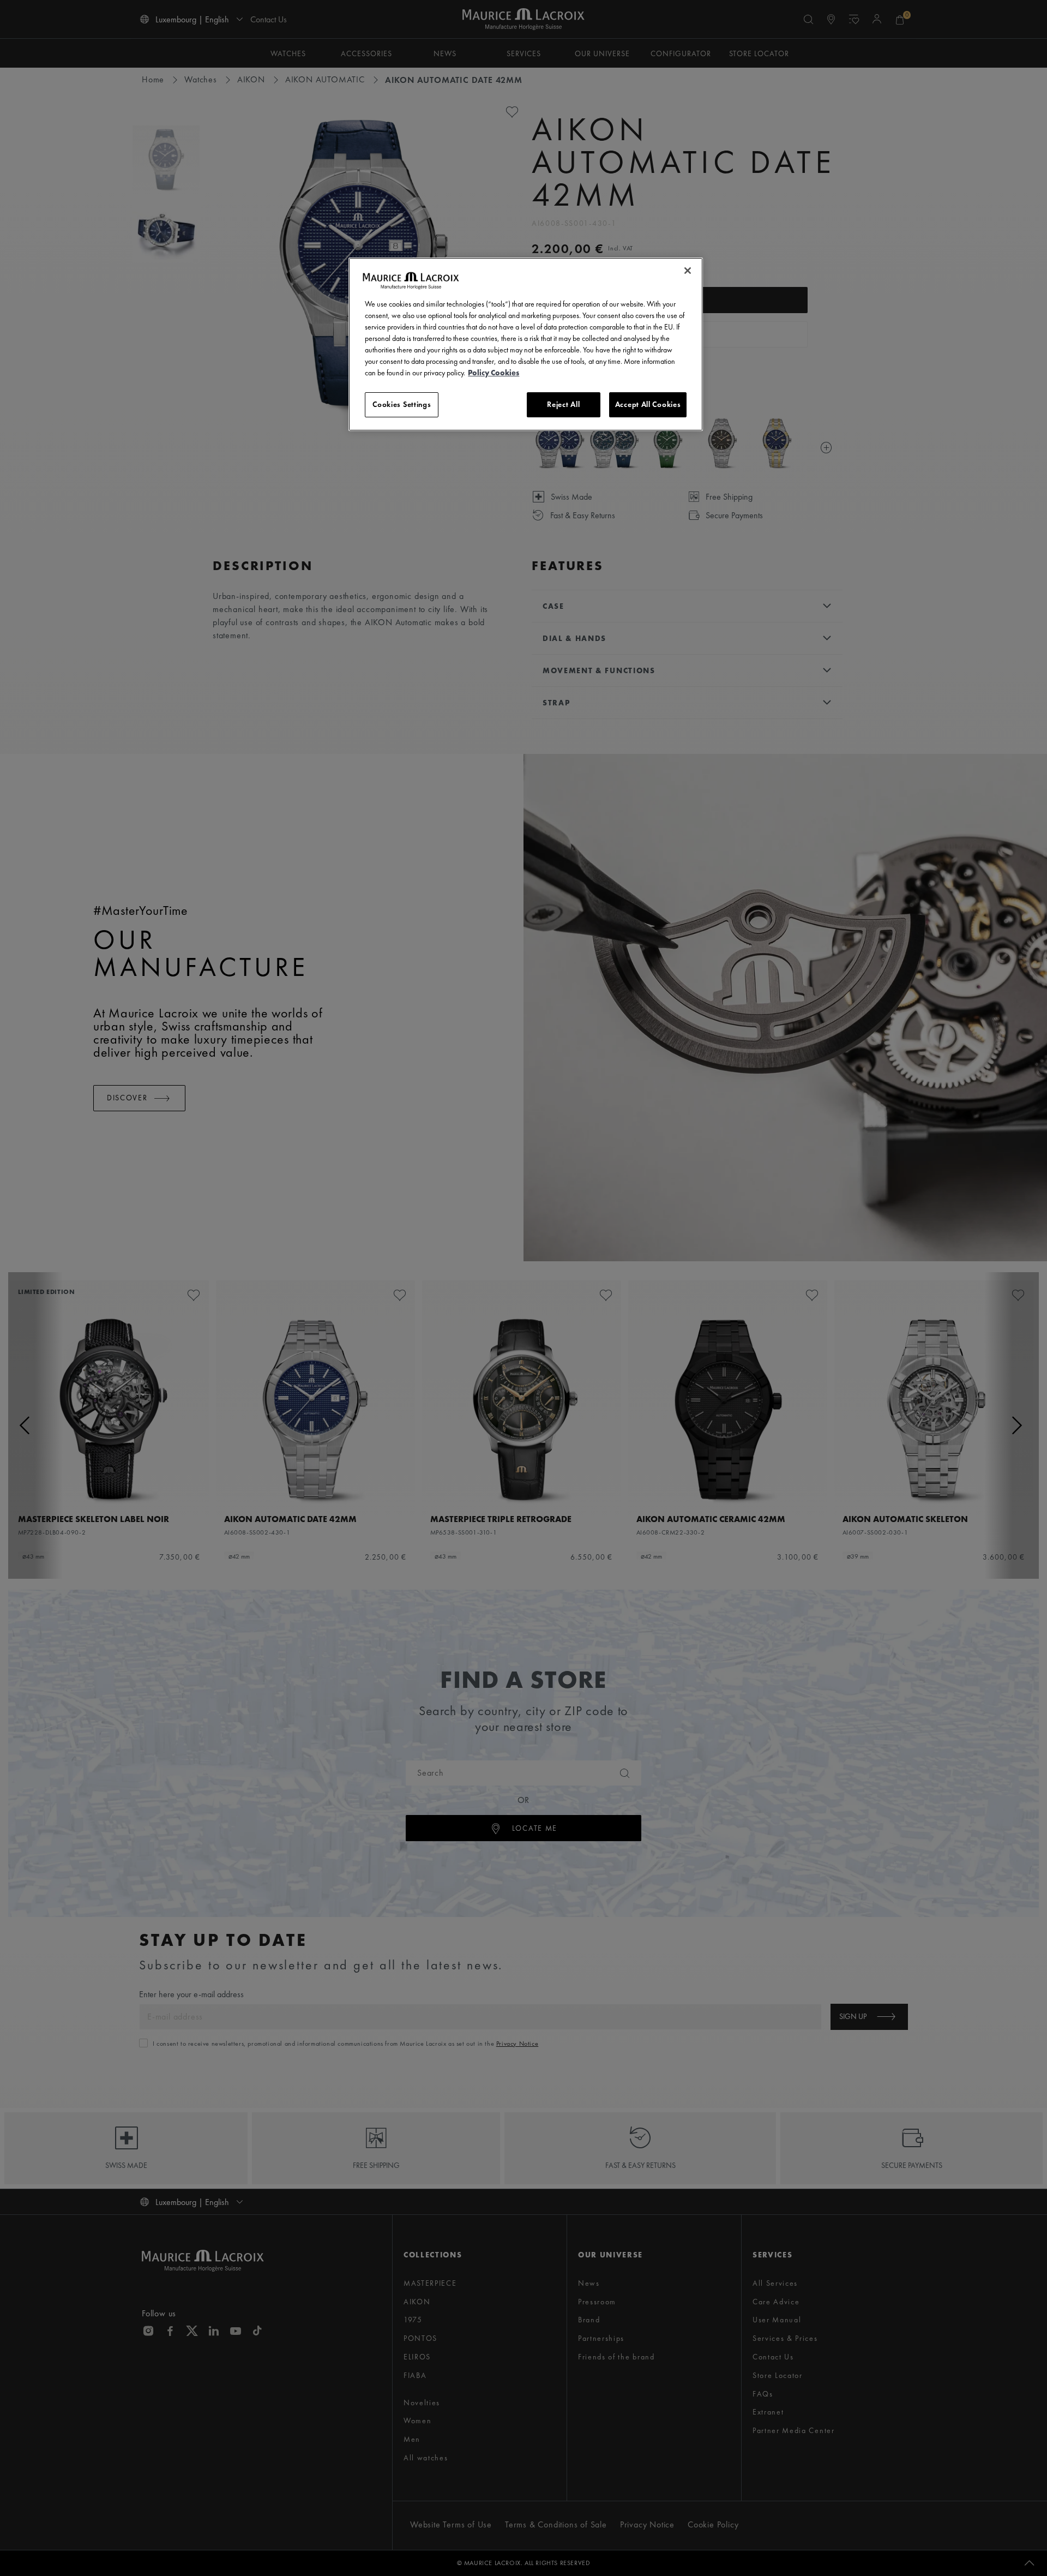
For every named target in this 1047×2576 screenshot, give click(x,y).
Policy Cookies (494, 373)
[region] (526, 344)
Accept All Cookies (648, 404)
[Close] (688, 271)
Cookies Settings (402, 404)
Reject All (563, 404)
